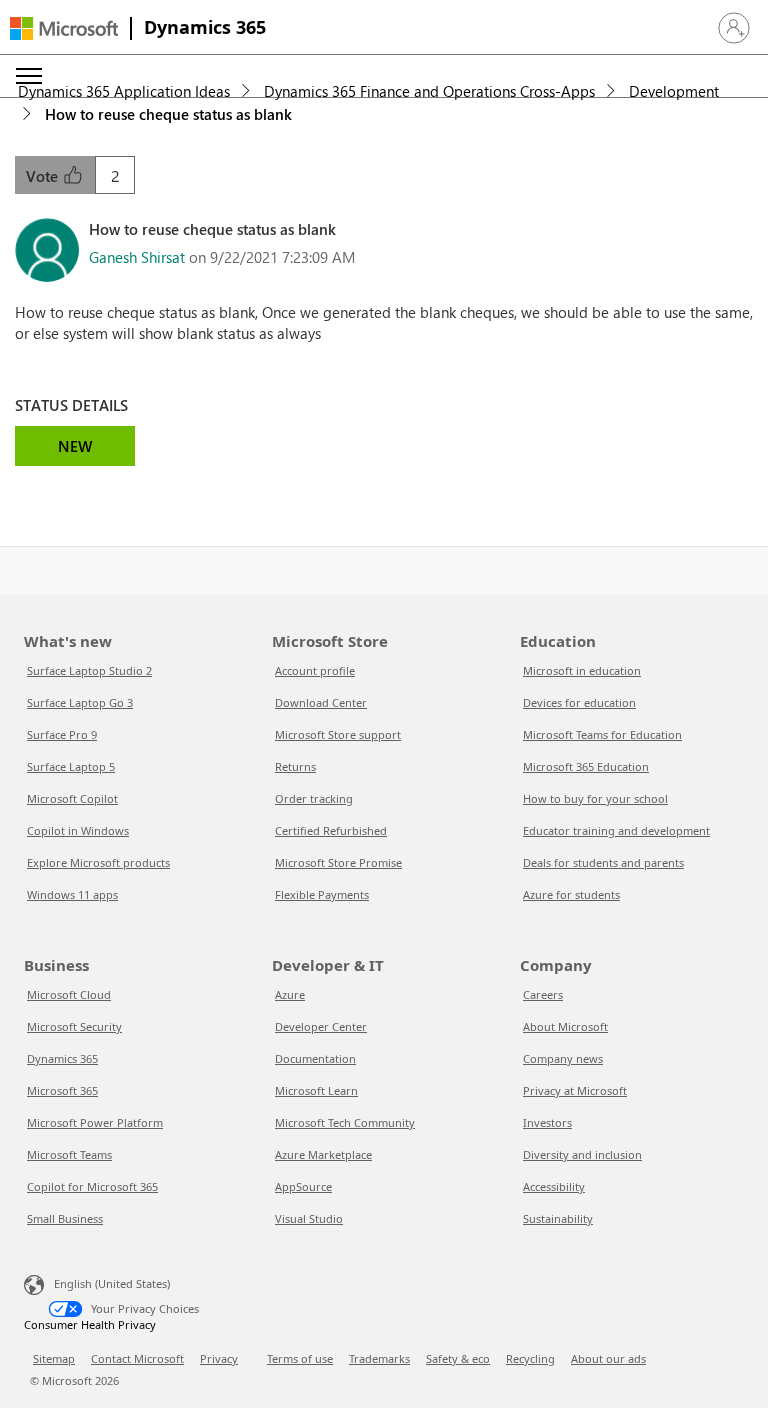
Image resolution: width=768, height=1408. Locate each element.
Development (674, 91)
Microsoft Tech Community (345, 1122)
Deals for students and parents (603, 862)
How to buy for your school (595, 798)
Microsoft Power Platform (95, 1122)
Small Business (65, 1218)
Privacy (219, 1358)
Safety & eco (458, 1358)
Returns (295, 766)
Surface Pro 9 (62, 734)
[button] (734, 28)
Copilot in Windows (78, 830)
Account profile (315, 670)
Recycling (530, 1358)
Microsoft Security (74, 1026)
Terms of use (300, 1358)
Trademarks (379, 1358)
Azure (290, 994)
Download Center (321, 702)
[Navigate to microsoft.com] (64, 28)
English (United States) (112, 1283)
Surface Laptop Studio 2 (89, 670)
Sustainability (558, 1218)
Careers (543, 994)
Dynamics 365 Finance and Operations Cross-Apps (429, 91)
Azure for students (571, 894)
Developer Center (321, 1026)
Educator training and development (616, 830)
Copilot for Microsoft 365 (92, 1186)
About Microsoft (565, 1026)
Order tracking (314, 798)
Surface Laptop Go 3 (80, 702)
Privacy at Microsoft (575, 1090)
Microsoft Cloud (69, 994)
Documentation (315, 1058)
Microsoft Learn (316, 1090)
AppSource (303, 1186)
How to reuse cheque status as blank (168, 114)
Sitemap (54, 1358)
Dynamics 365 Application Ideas (124, 91)
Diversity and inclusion (582, 1154)
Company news (563, 1058)
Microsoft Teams (69, 1154)
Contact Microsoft (137, 1358)
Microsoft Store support (338, 734)
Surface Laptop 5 (71, 766)
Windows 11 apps (72, 894)
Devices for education (579, 702)
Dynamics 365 (205, 27)
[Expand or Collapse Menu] (29, 76)
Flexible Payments (322, 894)
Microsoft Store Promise (338, 862)
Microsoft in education (582, 670)
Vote (44, 176)
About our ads (608, 1358)
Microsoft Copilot (72, 798)
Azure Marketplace (323, 1154)
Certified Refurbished (331, 830)
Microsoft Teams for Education (602, 734)
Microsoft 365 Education (586, 766)
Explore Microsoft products (98, 862)
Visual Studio (309, 1218)
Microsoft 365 (62, 1090)
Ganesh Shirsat (137, 257)
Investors (547, 1122)
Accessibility (554, 1186)
